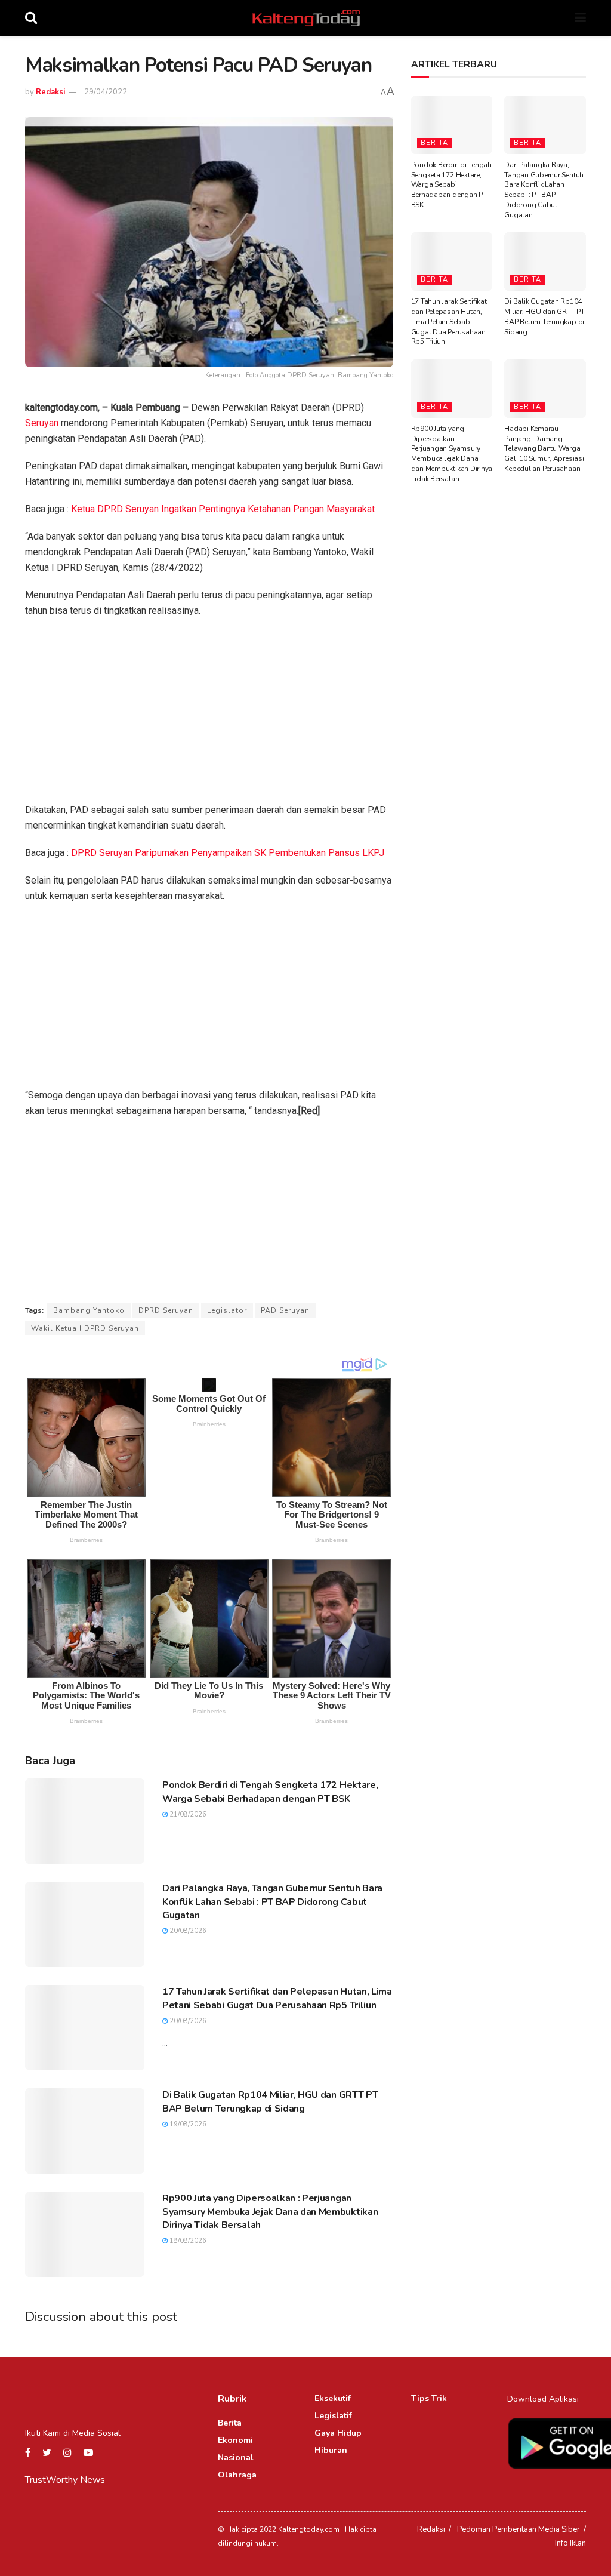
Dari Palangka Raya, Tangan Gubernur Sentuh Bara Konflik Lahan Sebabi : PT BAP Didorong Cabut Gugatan (272, 1902)
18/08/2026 (187, 2241)
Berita (434, 143)
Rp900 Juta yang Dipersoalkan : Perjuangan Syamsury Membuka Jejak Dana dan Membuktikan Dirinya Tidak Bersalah (270, 2212)
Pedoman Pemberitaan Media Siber (519, 2529)
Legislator (227, 1310)
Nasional (236, 2457)
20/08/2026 (187, 1931)
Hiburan (331, 2450)
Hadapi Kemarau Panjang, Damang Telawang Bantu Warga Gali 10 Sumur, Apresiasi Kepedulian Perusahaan (544, 449)
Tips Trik (429, 2398)
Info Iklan (570, 2543)
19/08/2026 (187, 2124)
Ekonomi (235, 2440)
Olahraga (237, 2475)
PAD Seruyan (285, 1310)
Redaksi (50, 92)
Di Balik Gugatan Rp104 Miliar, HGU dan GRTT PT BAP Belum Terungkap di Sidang (270, 2101)
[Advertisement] (209, 714)
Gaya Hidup (338, 2433)
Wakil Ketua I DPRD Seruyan (85, 1328)
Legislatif (333, 2416)
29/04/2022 (106, 92)
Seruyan (42, 423)
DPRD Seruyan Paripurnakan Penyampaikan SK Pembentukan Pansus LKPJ (228, 853)
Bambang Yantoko (89, 1310)
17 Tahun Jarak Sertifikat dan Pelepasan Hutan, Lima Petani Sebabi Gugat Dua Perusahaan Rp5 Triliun (277, 1998)
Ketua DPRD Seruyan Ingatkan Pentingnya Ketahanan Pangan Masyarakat (223, 509)
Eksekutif (333, 2398)
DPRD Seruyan (166, 1310)
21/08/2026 (187, 1815)
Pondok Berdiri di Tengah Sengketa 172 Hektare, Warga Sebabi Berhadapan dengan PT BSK (270, 1792)
